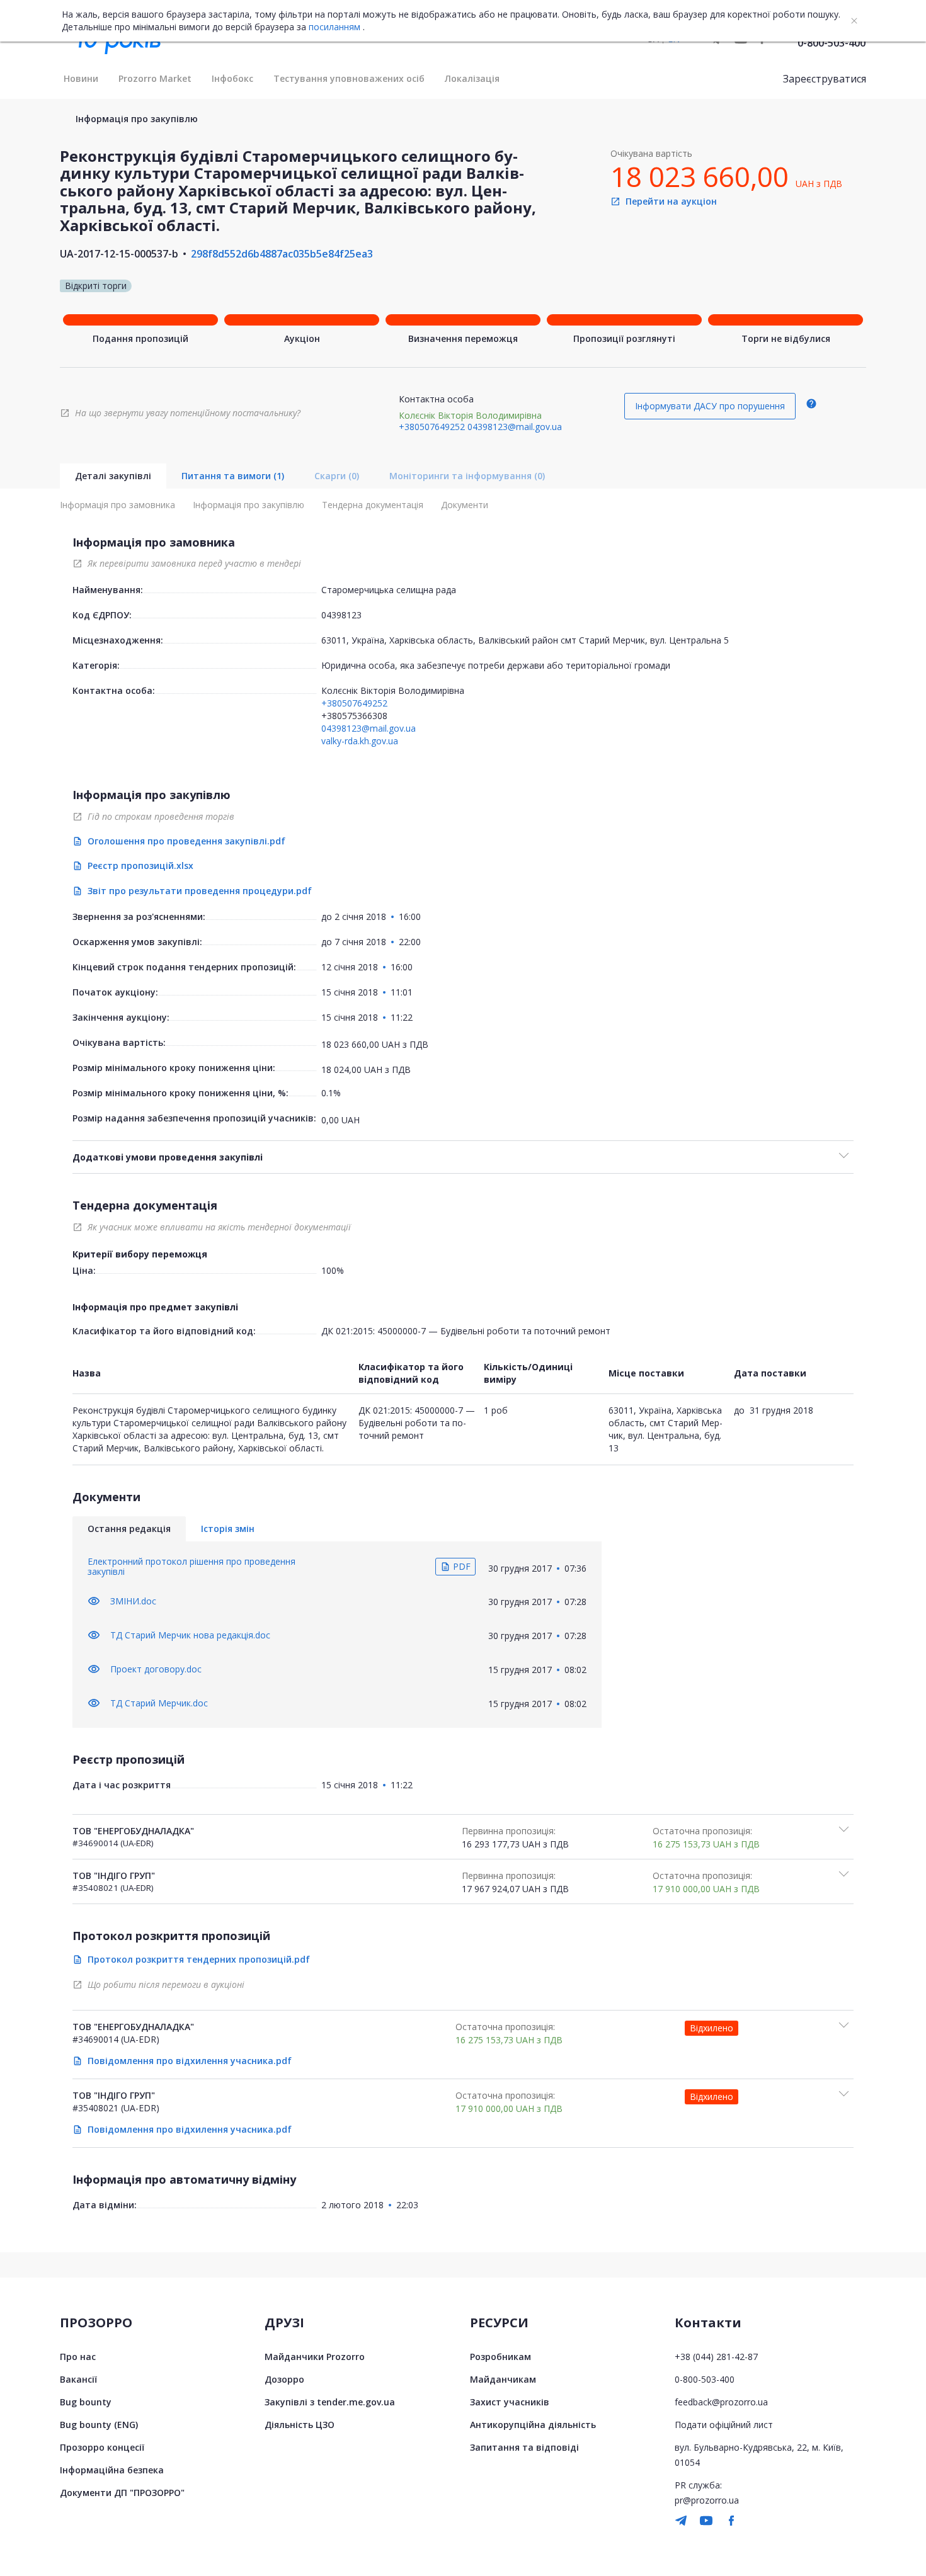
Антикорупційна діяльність (533, 2425)
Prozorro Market (155, 78)
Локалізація (472, 78)
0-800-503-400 (832, 43)
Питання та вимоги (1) (233, 476)
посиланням (334, 27)
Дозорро (284, 2379)
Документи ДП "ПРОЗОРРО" (122, 2493)
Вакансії (78, 2379)
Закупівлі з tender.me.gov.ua (330, 2402)
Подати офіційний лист (724, 2425)
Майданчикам (503, 2379)
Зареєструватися (825, 79)
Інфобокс (232, 78)
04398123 (341, 615)
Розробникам (500, 2357)
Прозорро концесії (102, 2447)
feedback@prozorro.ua (721, 2402)
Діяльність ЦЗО (300, 2425)
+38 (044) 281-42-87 (716, 2357)
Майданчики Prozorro (315, 2357)
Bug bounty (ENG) (99, 2425)
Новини (81, 78)
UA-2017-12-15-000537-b (119, 254)
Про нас (78, 2357)
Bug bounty (86, 2402)
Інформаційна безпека (112, 2470)
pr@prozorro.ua (707, 2500)
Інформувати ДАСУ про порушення (710, 406)
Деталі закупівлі (113, 476)
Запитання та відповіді (524, 2447)
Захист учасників (510, 2402)
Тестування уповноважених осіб (349, 78)
